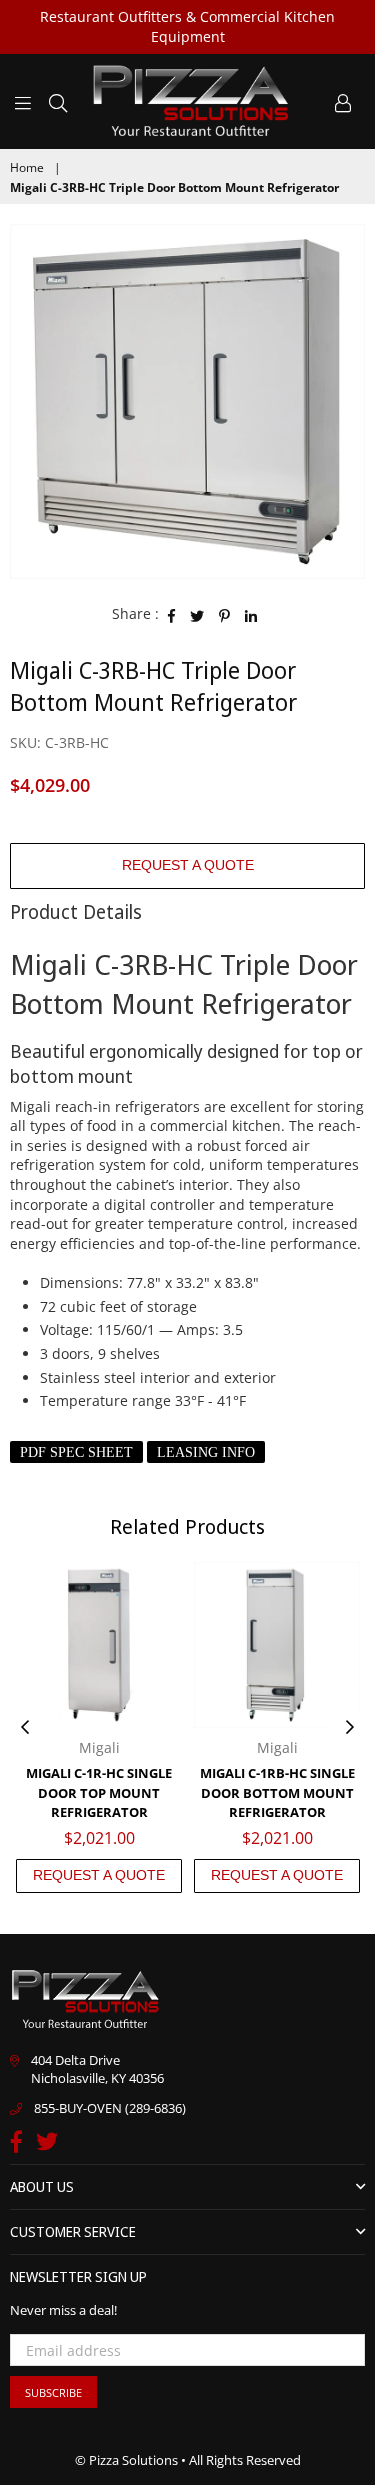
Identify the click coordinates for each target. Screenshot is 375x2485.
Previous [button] (25, 1728)
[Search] (58, 101)
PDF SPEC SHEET (76, 1452)
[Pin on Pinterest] (225, 614)
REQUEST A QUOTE (188, 865)
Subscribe (53, 2392)
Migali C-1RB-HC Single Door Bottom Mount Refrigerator (277, 1792)
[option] (187, 401)
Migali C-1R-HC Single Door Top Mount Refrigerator (99, 1792)
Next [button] (350, 1728)
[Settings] (343, 101)
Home (27, 168)
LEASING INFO (206, 1452)
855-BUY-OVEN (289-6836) (110, 2108)
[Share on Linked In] (251, 614)
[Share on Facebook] (172, 614)
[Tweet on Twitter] (197, 614)
